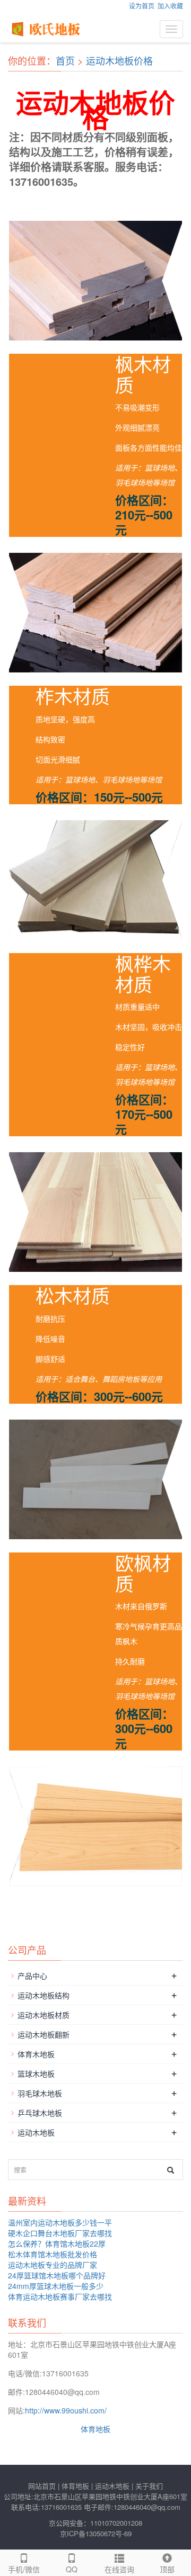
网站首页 (42, 2486)
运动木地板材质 (44, 2015)
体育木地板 (36, 2054)
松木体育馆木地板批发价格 (53, 2254)
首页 (65, 60)
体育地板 (95, 2429)
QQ (72, 2569)
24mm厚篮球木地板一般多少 (56, 2286)
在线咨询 (119, 2569)
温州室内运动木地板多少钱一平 (60, 2222)
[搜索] (171, 2170)
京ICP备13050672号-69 (96, 2533)
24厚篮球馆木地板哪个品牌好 (57, 2275)
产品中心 (32, 1976)
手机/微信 (24, 2569)
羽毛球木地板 (40, 2093)
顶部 (167, 2569)
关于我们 (149, 2486)
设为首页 (142, 6)
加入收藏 (170, 6)
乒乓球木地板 (40, 2113)
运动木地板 (36, 2132)
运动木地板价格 (119, 60)
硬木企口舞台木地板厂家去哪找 (60, 2233)
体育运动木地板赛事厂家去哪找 (60, 2296)
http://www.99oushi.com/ (66, 2410)
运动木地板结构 (44, 1995)
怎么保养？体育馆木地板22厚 (57, 2243)
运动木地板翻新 (44, 2034)
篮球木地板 (36, 2074)
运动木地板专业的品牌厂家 (53, 2265)
